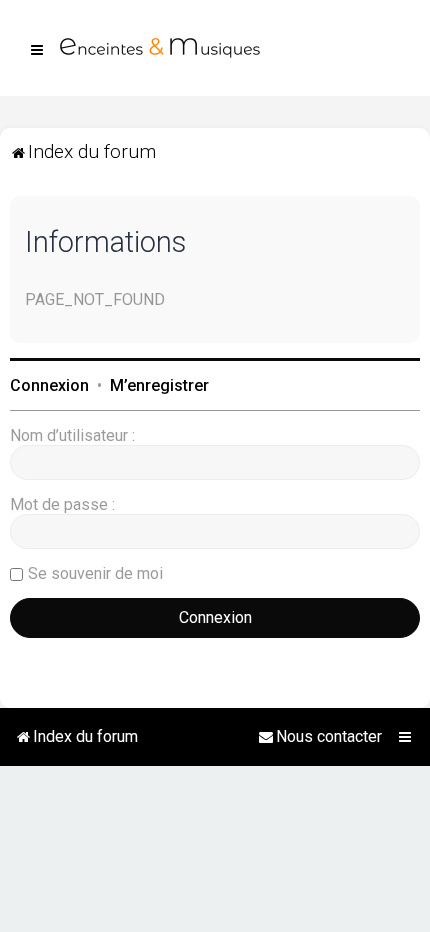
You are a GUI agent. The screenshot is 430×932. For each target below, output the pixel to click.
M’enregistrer (159, 385)
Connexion (49, 385)
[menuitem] (320, 737)
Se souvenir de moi (95, 573)
